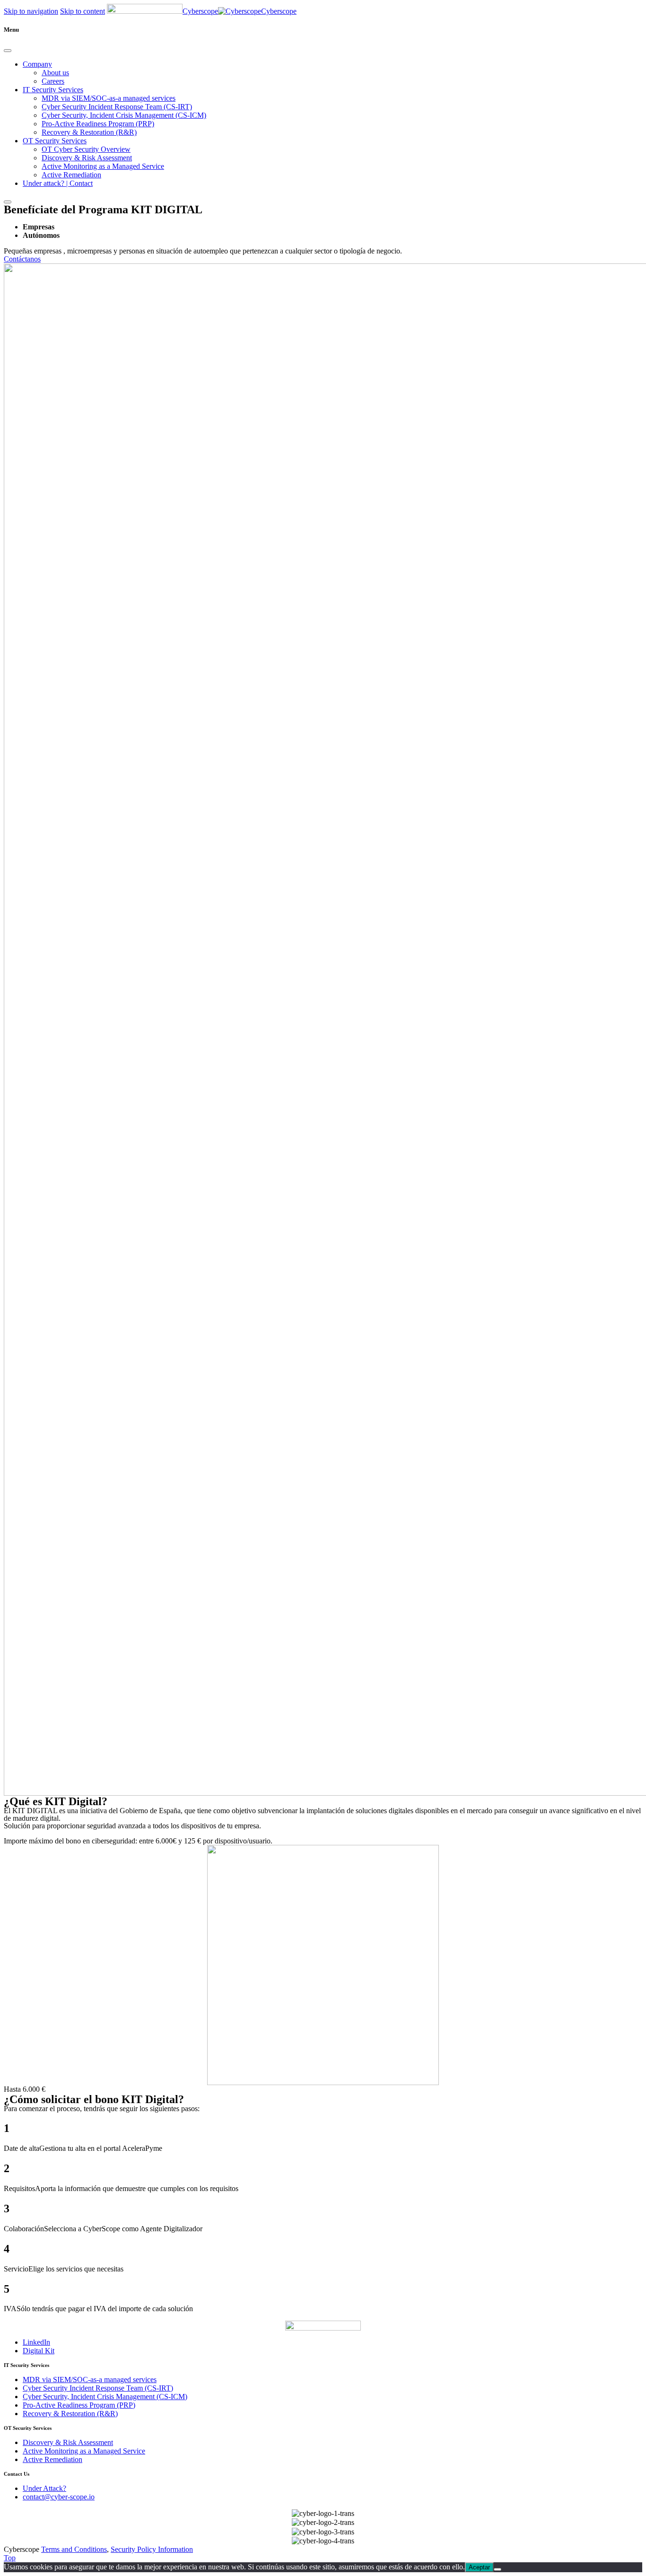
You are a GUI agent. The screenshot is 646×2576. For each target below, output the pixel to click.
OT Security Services (55, 141)
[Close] (8, 51)
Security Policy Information (152, 2549)
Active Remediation (71, 175)
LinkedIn (36, 2342)
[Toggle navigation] (8, 202)
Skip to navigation (31, 11)
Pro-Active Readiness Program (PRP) (98, 124)
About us (55, 73)
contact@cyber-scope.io (59, 2497)
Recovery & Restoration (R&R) (89, 132)
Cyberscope (200, 11)
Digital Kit (39, 2351)
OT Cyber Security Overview (86, 149)
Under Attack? (44, 2488)
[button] (22, 259)
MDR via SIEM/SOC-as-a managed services (109, 98)
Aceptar (479, 2567)
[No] (498, 2569)
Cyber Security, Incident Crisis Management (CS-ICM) (124, 115)
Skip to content (83, 11)
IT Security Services (53, 90)
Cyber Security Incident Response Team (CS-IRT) (117, 107)
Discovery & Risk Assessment (87, 158)
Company (37, 64)
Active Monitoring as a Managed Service (103, 166)
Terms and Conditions (74, 2549)
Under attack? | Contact (58, 183)
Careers (53, 81)
